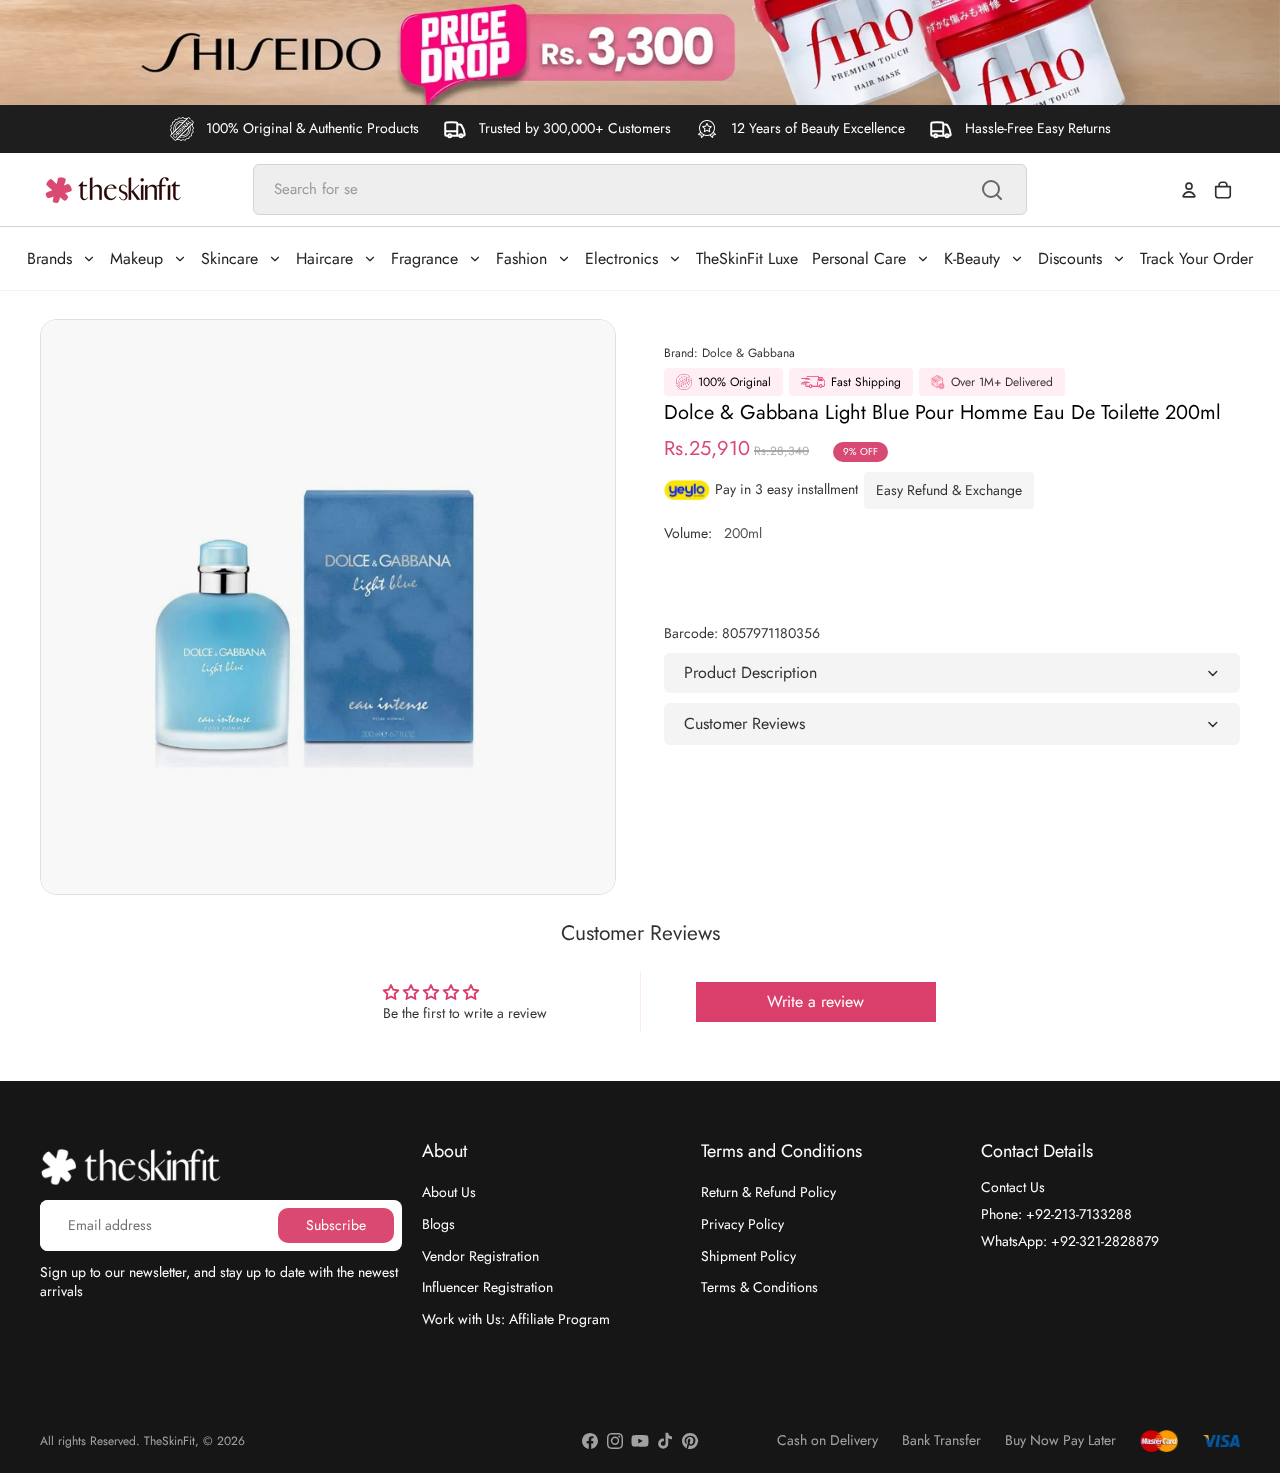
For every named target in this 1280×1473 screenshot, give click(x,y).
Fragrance (424, 258)
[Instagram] (615, 1441)
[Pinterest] (690, 1441)
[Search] (992, 190)
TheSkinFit (169, 1441)
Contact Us (1013, 1187)
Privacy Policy (742, 1224)
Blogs (438, 1224)
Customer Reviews (744, 723)
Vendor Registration (480, 1255)
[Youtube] (640, 1441)
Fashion (521, 258)
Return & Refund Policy (768, 1192)
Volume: (713, 533)
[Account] (1189, 190)
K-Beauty (972, 258)
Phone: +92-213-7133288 (1056, 1214)
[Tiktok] (665, 1441)
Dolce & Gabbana (748, 353)
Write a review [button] (815, 1001)
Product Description (750, 672)
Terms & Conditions (759, 1287)
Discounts (1070, 258)
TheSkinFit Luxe (747, 258)
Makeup (136, 258)
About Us (449, 1192)
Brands (49, 258)
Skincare (229, 258)
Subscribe (336, 1224)
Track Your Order (1196, 258)
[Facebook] (590, 1441)
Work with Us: (516, 1318)
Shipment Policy (748, 1255)
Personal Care (859, 258)
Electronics (621, 258)
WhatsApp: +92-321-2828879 (1070, 1240)
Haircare (324, 258)
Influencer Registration (487, 1287)
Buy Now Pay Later (1060, 1440)
